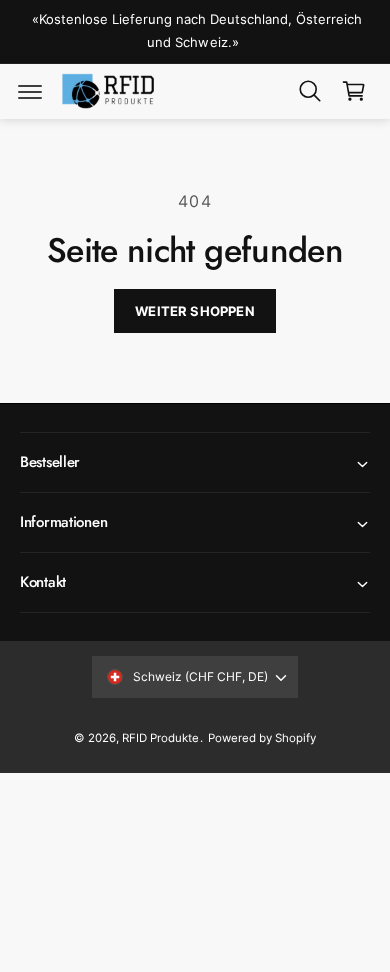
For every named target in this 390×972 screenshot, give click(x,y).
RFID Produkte (160, 738)
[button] (30, 91)
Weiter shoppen (195, 311)
